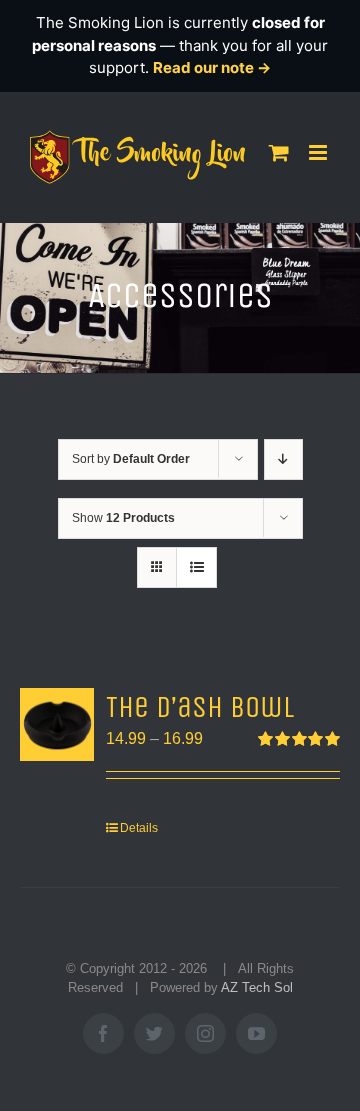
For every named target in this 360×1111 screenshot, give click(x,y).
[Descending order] (283, 459)
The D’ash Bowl (200, 707)
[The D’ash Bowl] (57, 725)
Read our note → (212, 67)
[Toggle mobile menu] (319, 152)
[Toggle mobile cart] (279, 152)
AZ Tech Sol (257, 987)
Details (139, 828)
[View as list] (196, 567)
